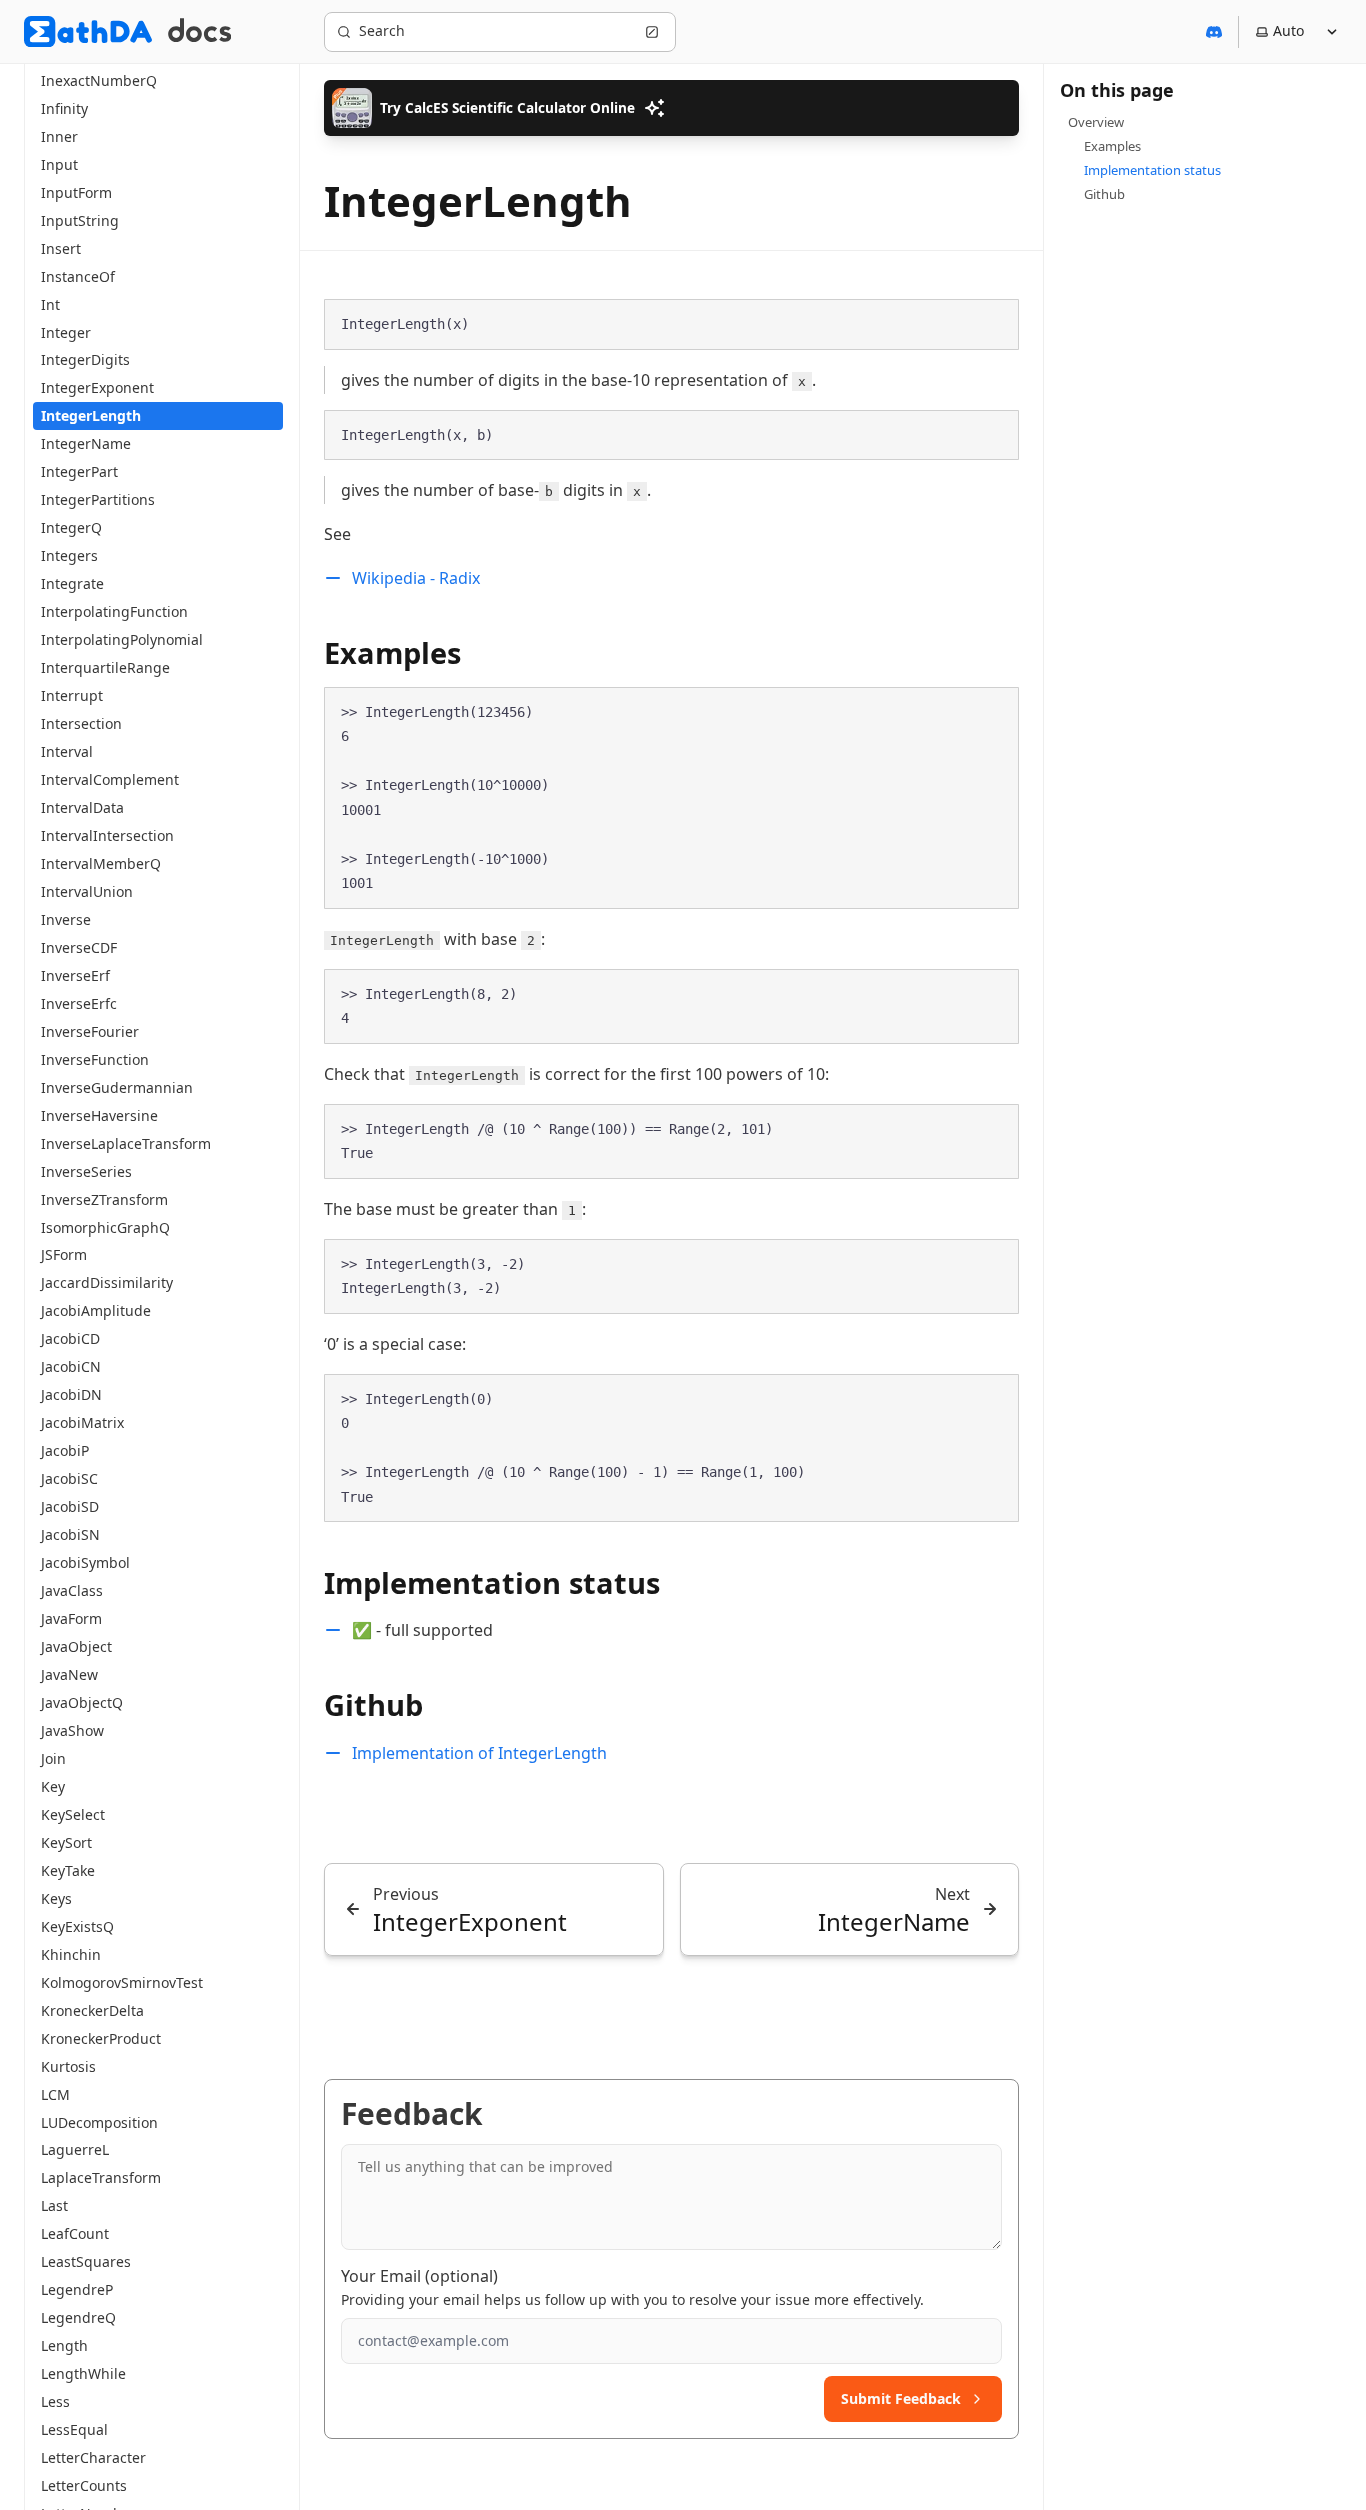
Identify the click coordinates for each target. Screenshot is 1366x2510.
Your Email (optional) (419, 2276)
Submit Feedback (901, 2398)
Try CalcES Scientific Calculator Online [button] (507, 107)
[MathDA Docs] (199, 31)
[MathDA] (88, 31)
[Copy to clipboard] (994, 323)
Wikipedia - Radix (416, 578)
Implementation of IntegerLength (479, 1753)
